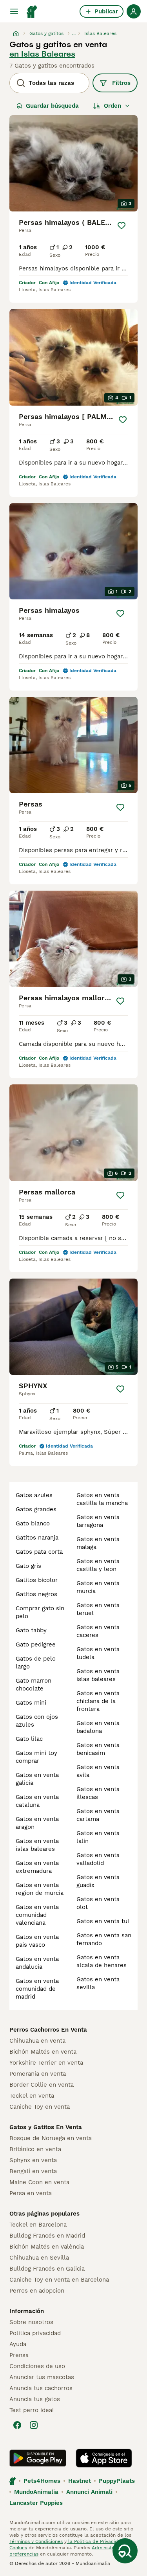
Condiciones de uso (37, 2366)
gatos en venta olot (98, 1903)
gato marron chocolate (34, 1685)
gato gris (28, 1566)
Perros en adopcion (37, 2291)
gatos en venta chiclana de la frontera (98, 1701)
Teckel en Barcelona (38, 2225)
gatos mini (31, 1703)
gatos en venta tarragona (98, 1521)
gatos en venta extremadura (37, 1867)
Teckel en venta (32, 2096)
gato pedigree (36, 1644)
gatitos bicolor (37, 1580)
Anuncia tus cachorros (41, 2388)
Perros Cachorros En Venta (48, 2030)
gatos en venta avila (98, 1771)
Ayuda (18, 2344)
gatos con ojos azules (37, 1721)
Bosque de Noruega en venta (51, 2138)
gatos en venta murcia (98, 1587)
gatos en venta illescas (98, 1793)
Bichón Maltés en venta (43, 2052)
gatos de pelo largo (36, 1663)
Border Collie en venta (42, 2085)
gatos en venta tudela (98, 1653)
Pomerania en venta (38, 2074)
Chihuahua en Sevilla (39, 2258)
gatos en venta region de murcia (40, 1889)
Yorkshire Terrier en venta (46, 2063)
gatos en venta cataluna (37, 1801)
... (74, 33)
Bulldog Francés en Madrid (47, 2236)
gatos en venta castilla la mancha (102, 1499)
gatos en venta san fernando (104, 1939)
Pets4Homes (42, 2481)
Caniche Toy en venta (40, 2107)
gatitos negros (36, 1594)
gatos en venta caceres (98, 1631)
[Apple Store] (104, 2458)
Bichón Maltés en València (47, 2247)
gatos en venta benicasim (98, 1749)
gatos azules (34, 1495)
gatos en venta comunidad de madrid (37, 1989)
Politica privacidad (35, 2333)
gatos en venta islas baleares (37, 1845)
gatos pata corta (39, 1552)
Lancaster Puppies (36, 2503)
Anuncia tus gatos (35, 2399)
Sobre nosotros (31, 2322)
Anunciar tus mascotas (42, 2377)
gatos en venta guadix (98, 1881)
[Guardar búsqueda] (125, 2551)
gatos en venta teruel (98, 1609)
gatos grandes (36, 1509)
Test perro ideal (32, 2410)
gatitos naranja (37, 1538)
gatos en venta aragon (37, 1823)
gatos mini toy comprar (36, 1757)
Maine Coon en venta (39, 2182)
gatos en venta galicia (37, 1779)
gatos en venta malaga (98, 1543)
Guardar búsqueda (52, 106)
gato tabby (31, 1630)
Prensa (19, 2355)
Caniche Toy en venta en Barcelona (59, 2280)
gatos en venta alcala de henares (102, 1961)
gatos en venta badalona (98, 1727)
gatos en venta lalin (98, 1837)
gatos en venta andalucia (37, 1963)
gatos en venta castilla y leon (98, 1565)
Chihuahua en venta (37, 2041)
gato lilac (29, 1739)
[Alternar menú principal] (14, 11)
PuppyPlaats (117, 2481)
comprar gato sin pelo (40, 1612)
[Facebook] (17, 2425)
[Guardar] (121, 226)
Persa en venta (31, 2193)
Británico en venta (35, 2149)
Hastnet (80, 2481)
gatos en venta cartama (98, 1815)
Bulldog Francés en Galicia (47, 2269)
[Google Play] (38, 2458)
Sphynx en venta (33, 2160)
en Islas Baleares (42, 54)
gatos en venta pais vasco (37, 1941)
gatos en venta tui (103, 1921)
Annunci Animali (89, 2492)
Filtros (121, 83)
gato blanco (33, 1523)
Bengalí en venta (33, 2171)
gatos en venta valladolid (98, 1859)
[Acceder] (134, 11)
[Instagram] (34, 2425)
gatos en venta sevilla (98, 1983)
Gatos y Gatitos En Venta (46, 2127)
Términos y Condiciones (36, 2541)
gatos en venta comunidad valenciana (37, 1915)
